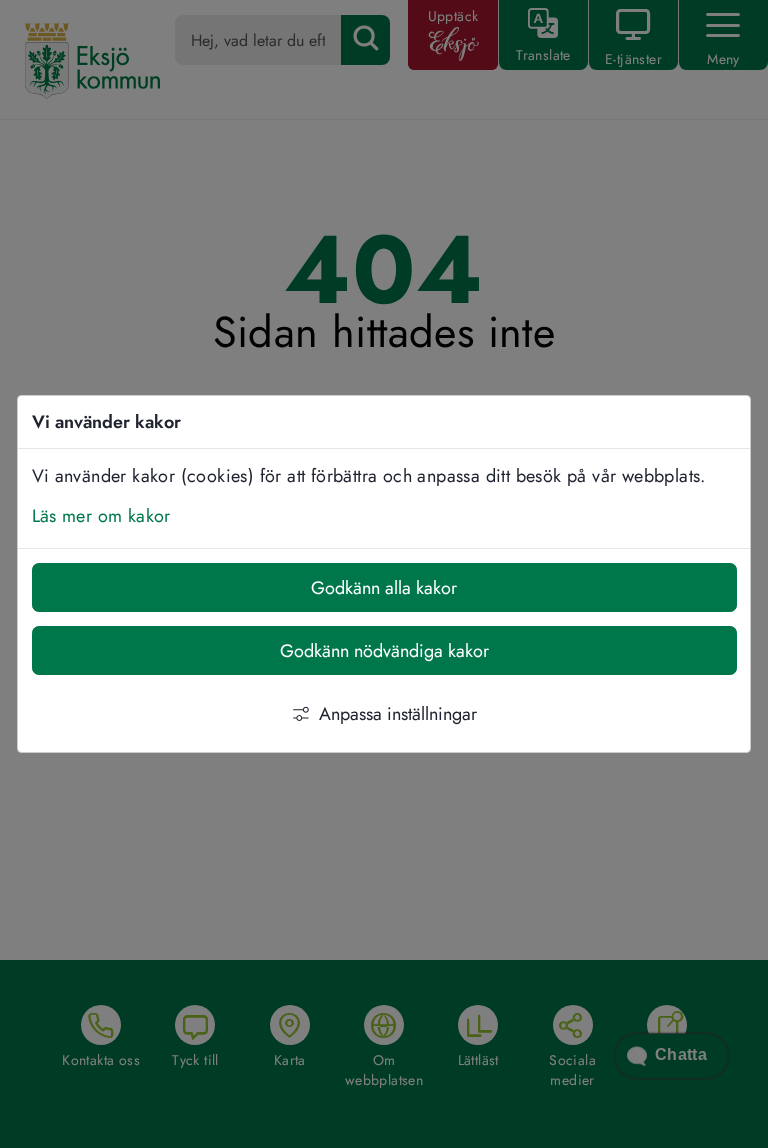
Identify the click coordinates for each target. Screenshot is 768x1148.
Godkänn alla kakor (384, 588)
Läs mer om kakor (101, 516)
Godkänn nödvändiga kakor (384, 651)
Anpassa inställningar (398, 714)
